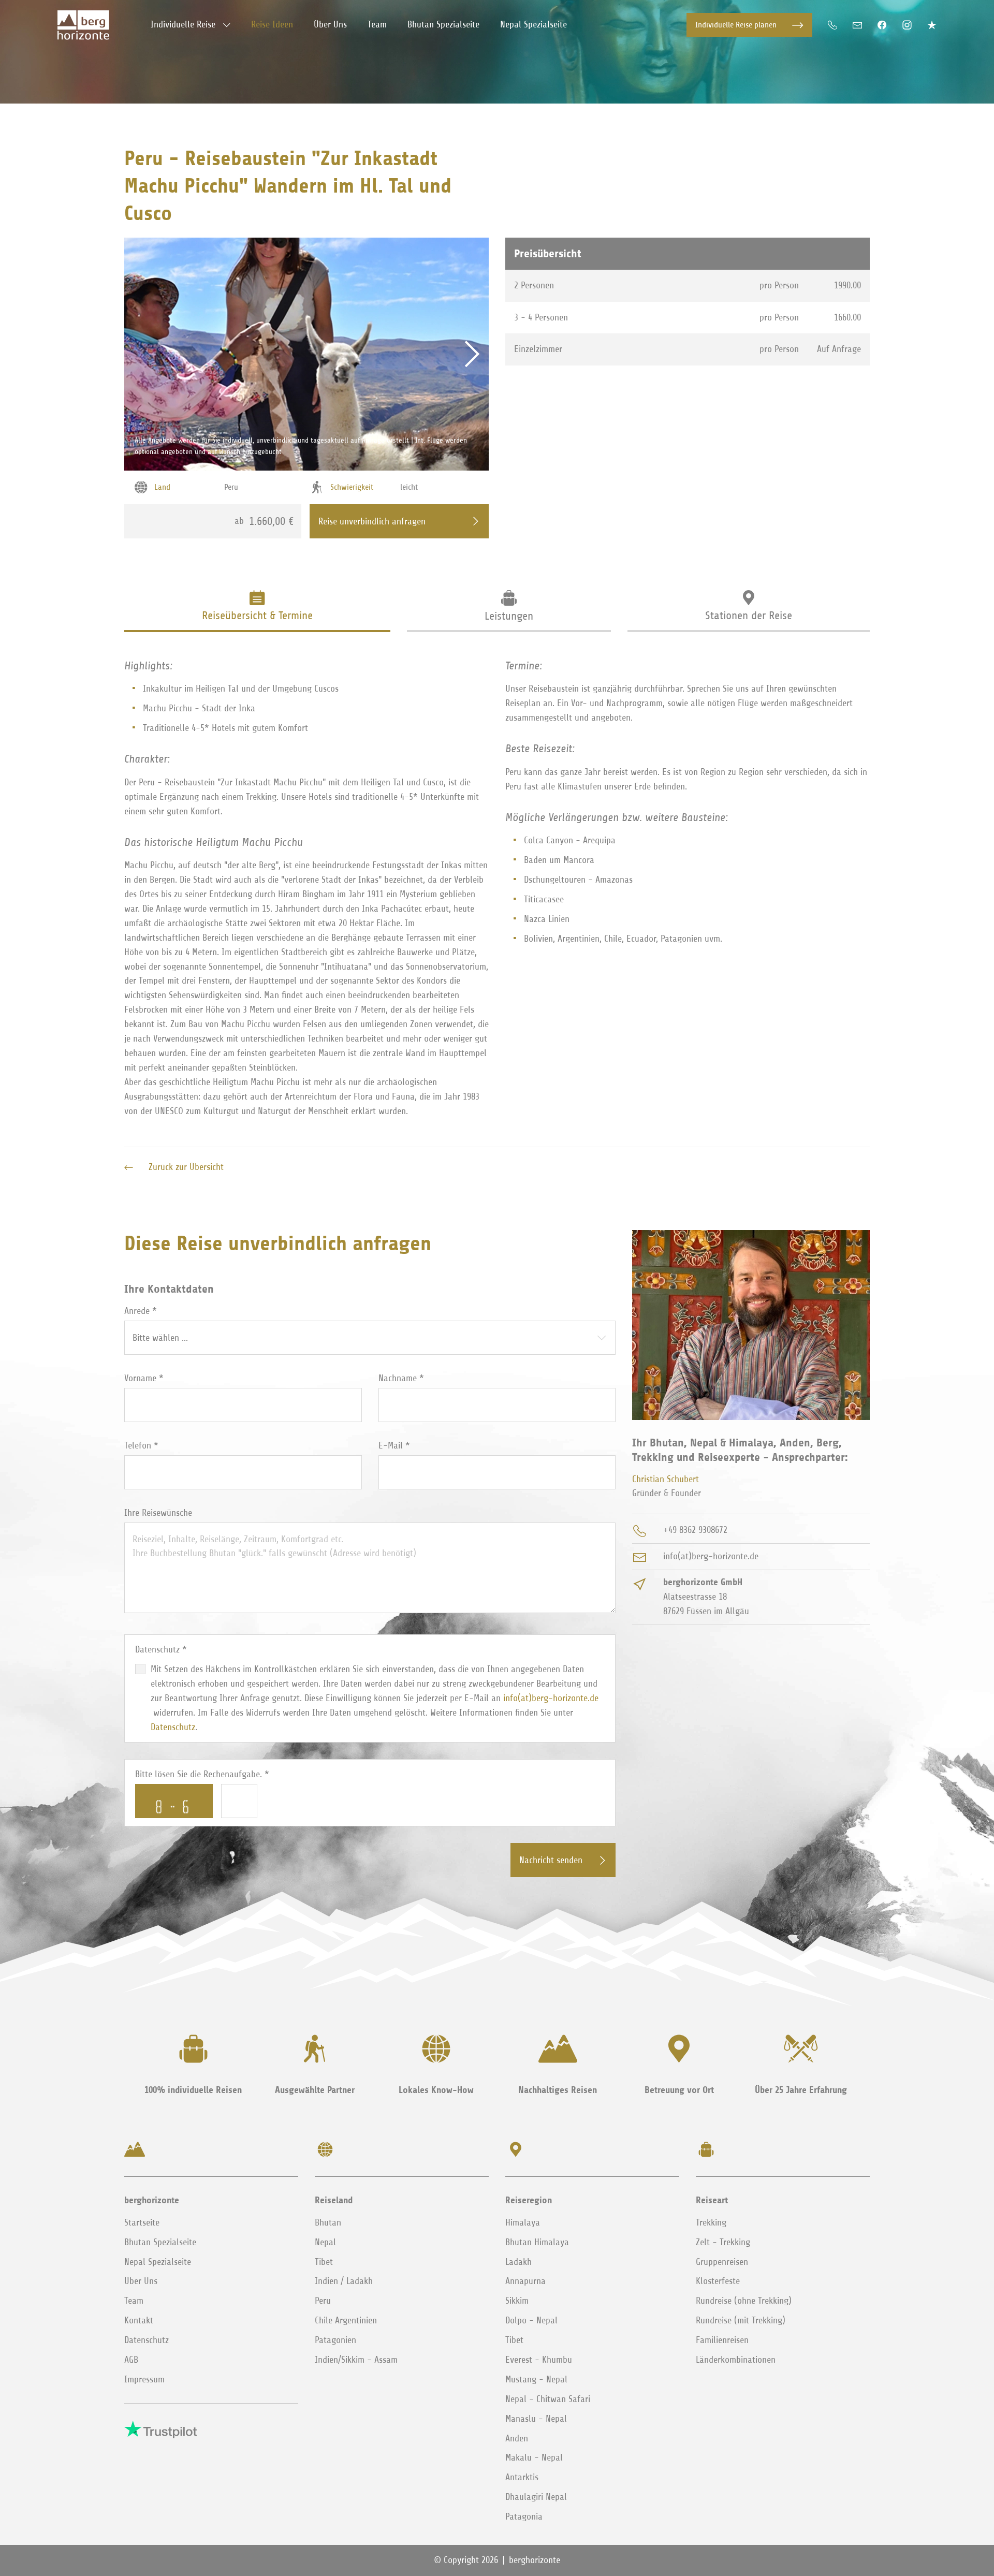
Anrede (141, 1311)
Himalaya (523, 2222)
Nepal (325, 2242)
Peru (323, 2301)
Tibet (324, 2262)
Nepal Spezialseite (158, 2262)
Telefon (141, 1445)
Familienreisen (722, 2340)
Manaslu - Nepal (536, 2419)
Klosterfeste (718, 2281)
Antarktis (522, 2477)
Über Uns (141, 2281)
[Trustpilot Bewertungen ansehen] (932, 25)
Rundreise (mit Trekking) (741, 2320)
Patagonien (335, 2340)
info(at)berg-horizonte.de (551, 1698)
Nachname (401, 1378)
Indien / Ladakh (344, 2281)
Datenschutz (173, 1727)
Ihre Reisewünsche (158, 1513)
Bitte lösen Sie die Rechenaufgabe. (202, 1774)
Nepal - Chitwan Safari (548, 2399)
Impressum (144, 2379)
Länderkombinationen (736, 2360)
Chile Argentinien (346, 2320)
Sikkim (517, 2301)
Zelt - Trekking (723, 2242)
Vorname (144, 1378)
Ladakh (518, 2262)
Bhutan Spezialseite (160, 2242)
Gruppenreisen (722, 2262)
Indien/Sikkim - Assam (356, 2360)
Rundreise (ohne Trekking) (744, 2301)
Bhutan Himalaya (537, 2242)
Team (134, 2301)
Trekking (711, 2222)
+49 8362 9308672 (695, 1530)
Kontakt (139, 2320)
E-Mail (394, 1445)
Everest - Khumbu (539, 2360)
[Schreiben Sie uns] (857, 25)
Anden (517, 2438)
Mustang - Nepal (536, 2379)
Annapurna (525, 2281)
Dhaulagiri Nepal (536, 2497)
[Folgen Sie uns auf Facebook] (882, 25)
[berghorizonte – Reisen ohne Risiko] (83, 25)
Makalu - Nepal (534, 2457)
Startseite (142, 2222)
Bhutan (328, 2222)
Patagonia (524, 2516)
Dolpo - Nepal (531, 2320)
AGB (131, 2360)
